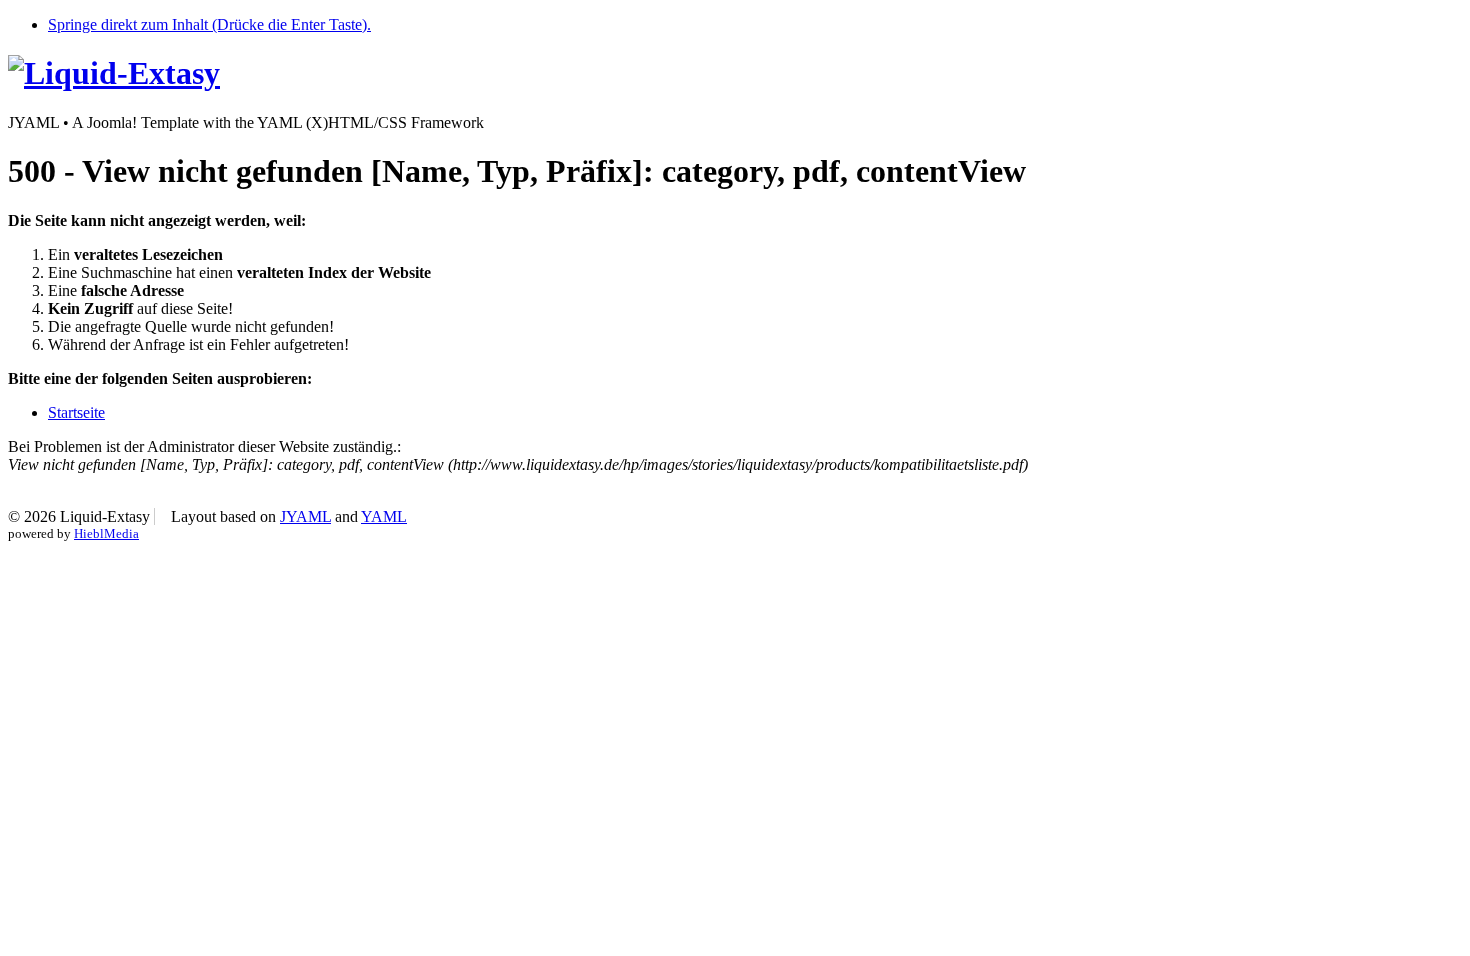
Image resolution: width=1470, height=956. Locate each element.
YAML (384, 516)
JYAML (305, 516)
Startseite (76, 412)
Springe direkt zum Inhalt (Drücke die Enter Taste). (209, 24)
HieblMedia (106, 533)
